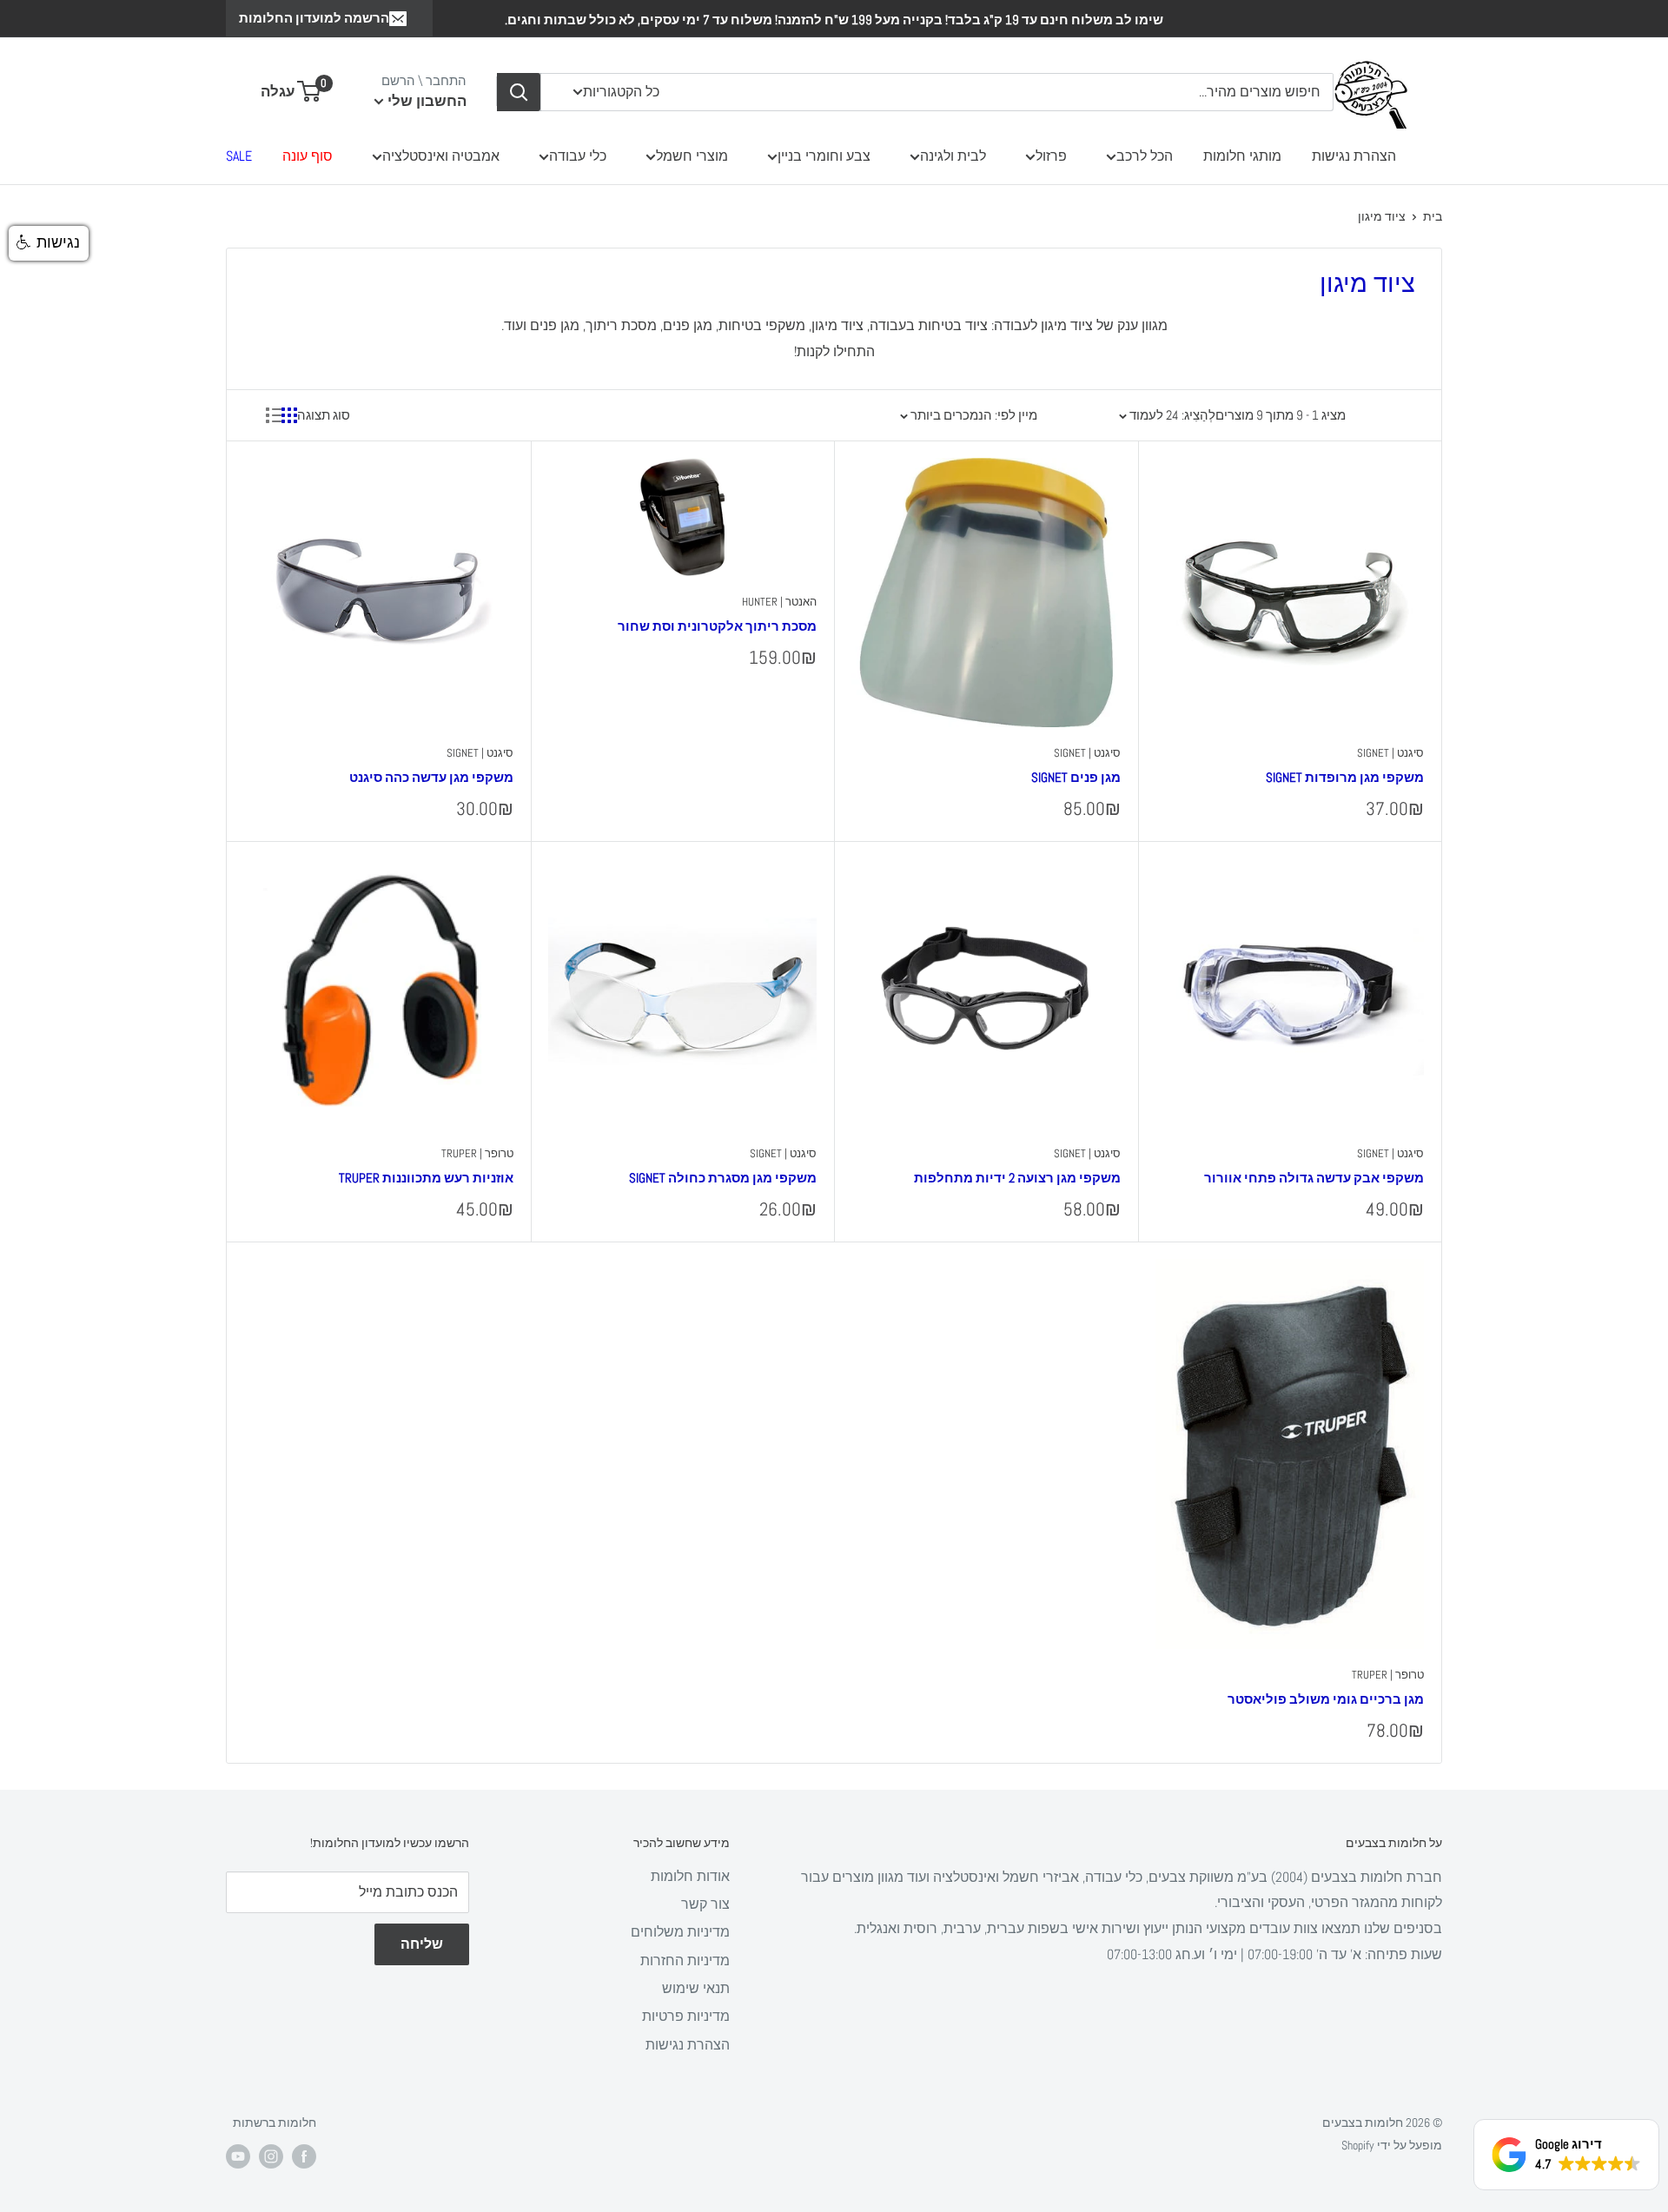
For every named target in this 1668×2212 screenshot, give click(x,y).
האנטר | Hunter (779, 602)
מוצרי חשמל (692, 156)
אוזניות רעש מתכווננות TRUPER (426, 1178)
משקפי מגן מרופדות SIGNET (1345, 777)
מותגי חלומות (1242, 156)
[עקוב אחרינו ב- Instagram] (271, 2156)
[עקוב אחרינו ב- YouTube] (238, 2156)
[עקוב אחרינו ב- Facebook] (304, 2156)
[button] (49, 243)
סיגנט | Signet (1390, 753)
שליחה (422, 1944)
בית (1433, 216)
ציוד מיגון (1382, 216)
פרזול (1051, 156)
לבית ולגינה (953, 156)
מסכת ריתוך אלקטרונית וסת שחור (717, 626)
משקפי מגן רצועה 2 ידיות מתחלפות (1017, 1178)
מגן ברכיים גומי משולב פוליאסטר (1326, 1699)
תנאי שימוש (696, 1988)
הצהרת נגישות (1354, 156)
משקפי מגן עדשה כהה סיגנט (431, 777)
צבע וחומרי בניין (824, 156)
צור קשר (705, 1904)
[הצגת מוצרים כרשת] (289, 415)
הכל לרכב (1145, 156)
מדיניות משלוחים (680, 1932)
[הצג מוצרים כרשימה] (274, 415)
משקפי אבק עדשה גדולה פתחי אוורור (1314, 1178)
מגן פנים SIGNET (1076, 777)
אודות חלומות (690, 1876)
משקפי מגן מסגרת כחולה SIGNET (723, 1178)
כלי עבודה (578, 156)
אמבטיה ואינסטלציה (441, 156)
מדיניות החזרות (685, 1960)
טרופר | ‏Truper (477, 1153)
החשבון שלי (425, 101)
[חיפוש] (519, 92)
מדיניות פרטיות (686, 2016)
